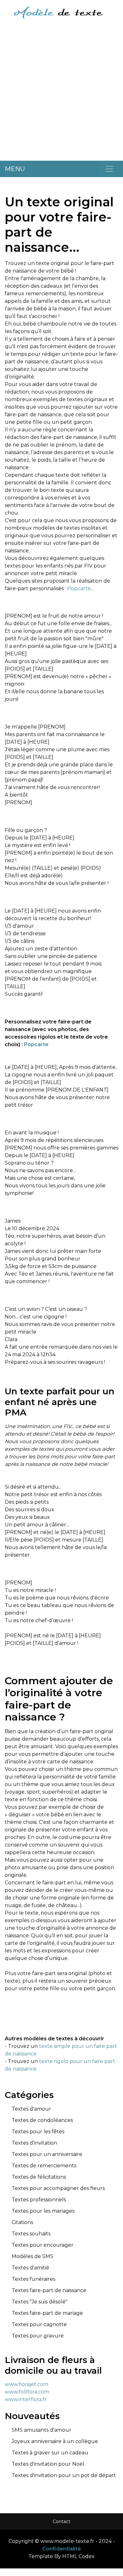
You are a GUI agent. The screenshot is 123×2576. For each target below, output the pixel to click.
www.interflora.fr (26, 2399)
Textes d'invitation (34, 2143)
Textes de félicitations (39, 2177)
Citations (22, 2222)
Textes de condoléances (42, 2120)
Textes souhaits (31, 2234)
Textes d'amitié (30, 2268)
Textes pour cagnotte (39, 2324)
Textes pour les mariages (43, 2211)
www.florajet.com (26, 2384)
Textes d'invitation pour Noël (48, 2464)
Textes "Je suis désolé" (40, 2302)
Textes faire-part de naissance (49, 2290)
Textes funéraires (33, 2279)
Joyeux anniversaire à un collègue (55, 2441)
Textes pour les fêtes (38, 2132)
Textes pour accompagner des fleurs (58, 2188)
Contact (61, 2521)
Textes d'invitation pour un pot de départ (64, 2475)
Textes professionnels (39, 2200)
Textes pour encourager (43, 2245)
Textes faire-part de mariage (47, 2313)
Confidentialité (62, 2549)
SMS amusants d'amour (41, 2430)
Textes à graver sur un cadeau (50, 2453)
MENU (15, 169)
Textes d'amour (31, 2109)
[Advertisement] (61, 95)
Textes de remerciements (44, 2166)
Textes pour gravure (38, 2336)
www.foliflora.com (27, 2392)
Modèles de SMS (32, 2256)
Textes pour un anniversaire (47, 2154)
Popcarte (79, 588)
